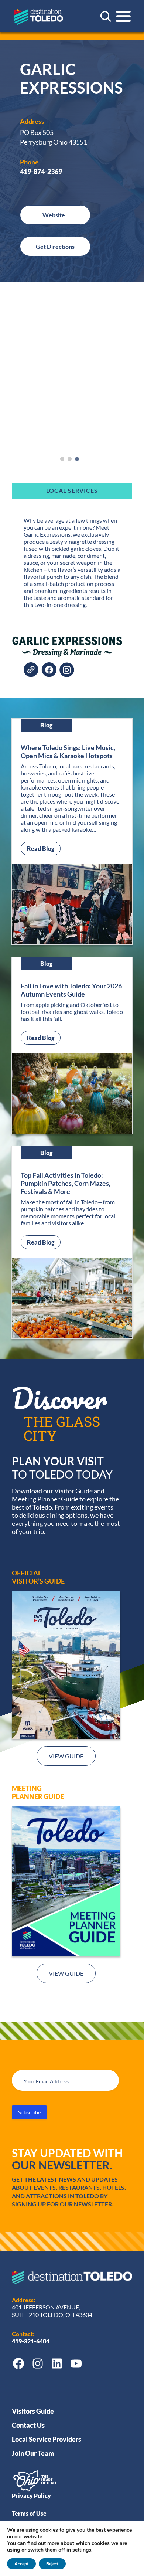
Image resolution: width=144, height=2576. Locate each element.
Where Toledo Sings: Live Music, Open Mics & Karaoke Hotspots (68, 751)
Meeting (27, 1788)
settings (82, 2550)
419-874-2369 (41, 172)
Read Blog (44, 848)
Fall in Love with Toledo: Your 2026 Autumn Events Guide (71, 990)
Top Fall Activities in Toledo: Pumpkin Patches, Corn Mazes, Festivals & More (66, 1183)
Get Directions (55, 246)
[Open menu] (123, 16)
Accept (21, 2564)
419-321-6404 (31, 2341)
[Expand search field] (106, 16)
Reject (52, 2564)
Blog (46, 725)
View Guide (66, 1756)
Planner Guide (38, 1796)
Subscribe (29, 2112)
